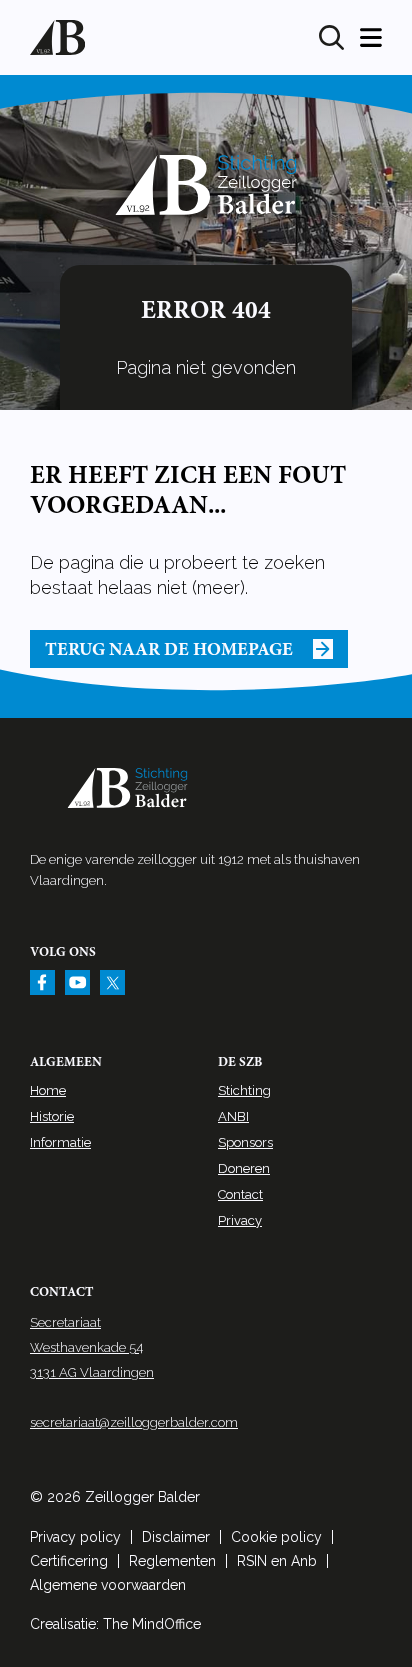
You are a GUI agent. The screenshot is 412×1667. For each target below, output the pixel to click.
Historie (52, 1116)
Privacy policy (75, 1537)
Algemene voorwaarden (108, 1585)
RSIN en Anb (277, 1561)
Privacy (240, 1220)
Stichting (244, 1090)
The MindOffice (152, 1624)
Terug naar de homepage (169, 649)
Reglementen (172, 1561)
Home (48, 1090)
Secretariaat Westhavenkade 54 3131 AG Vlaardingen (92, 1347)
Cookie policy (276, 1537)
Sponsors (245, 1142)
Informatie (60, 1142)
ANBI (233, 1116)
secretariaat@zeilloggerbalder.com (134, 1422)
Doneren (244, 1168)
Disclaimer (176, 1537)
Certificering (69, 1561)
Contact (240, 1194)
